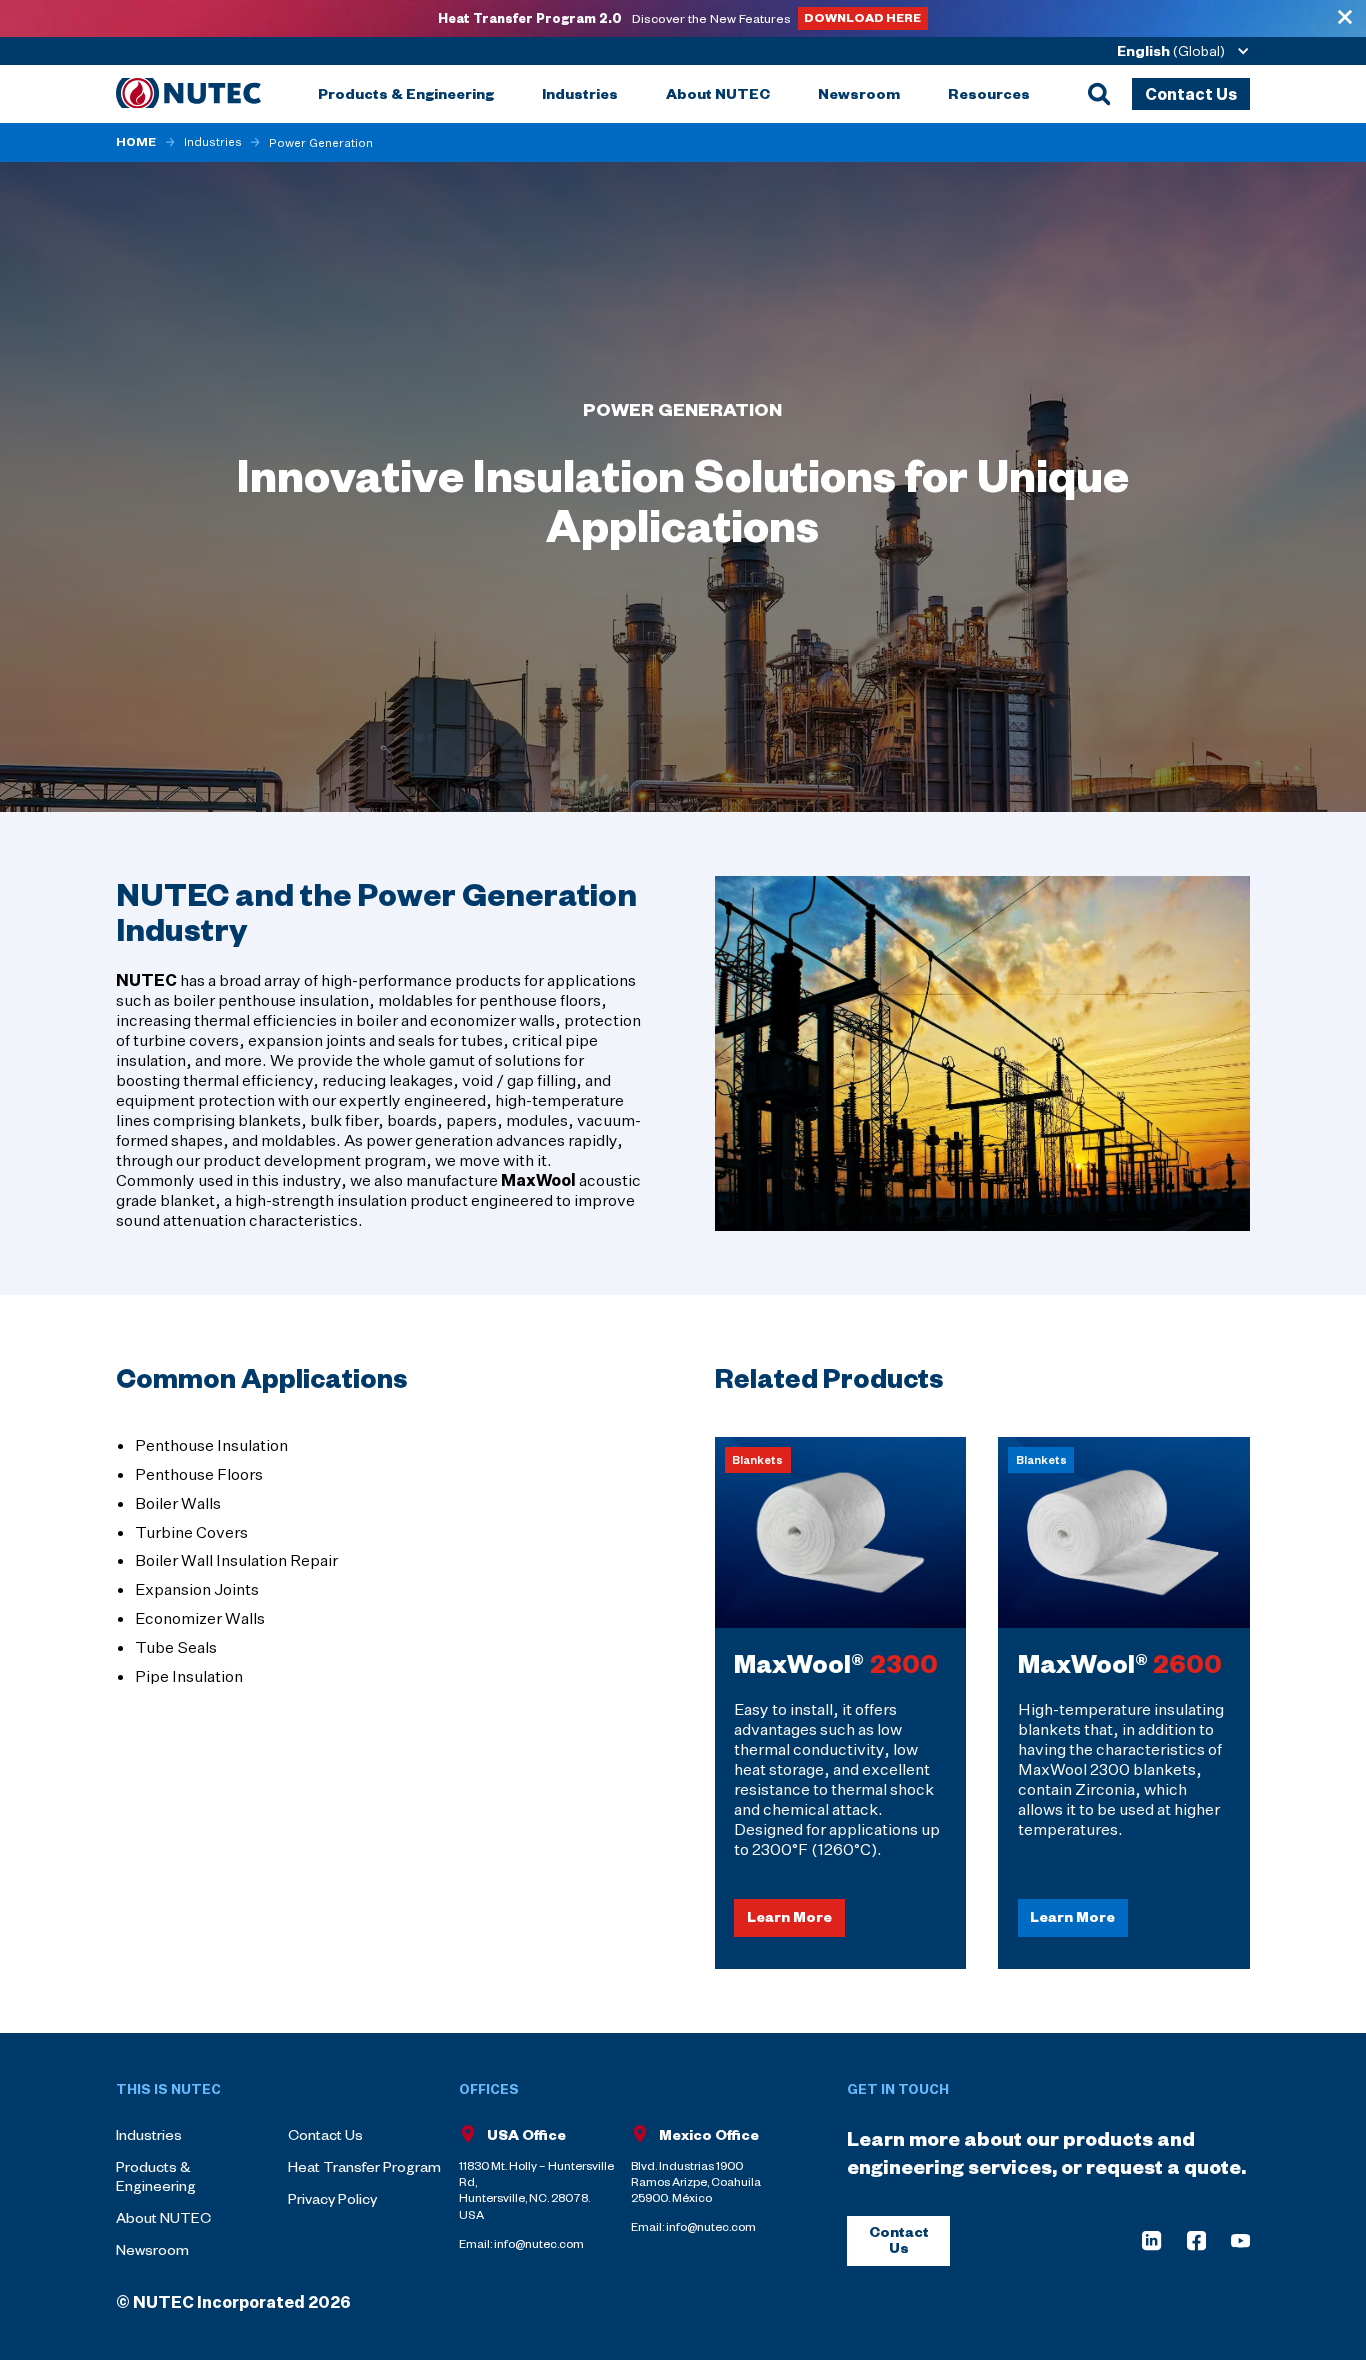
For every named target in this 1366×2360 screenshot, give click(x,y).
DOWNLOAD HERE (862, 17)
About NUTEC (163, 2217)
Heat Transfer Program (364, 2166)
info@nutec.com (539, 2243)
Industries (213, 142)
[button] (1176, 51)
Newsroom (152, 2249)
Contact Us (325, 2134)
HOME (136, 142)
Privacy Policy (332, 2198)
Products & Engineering (156, 2176)
